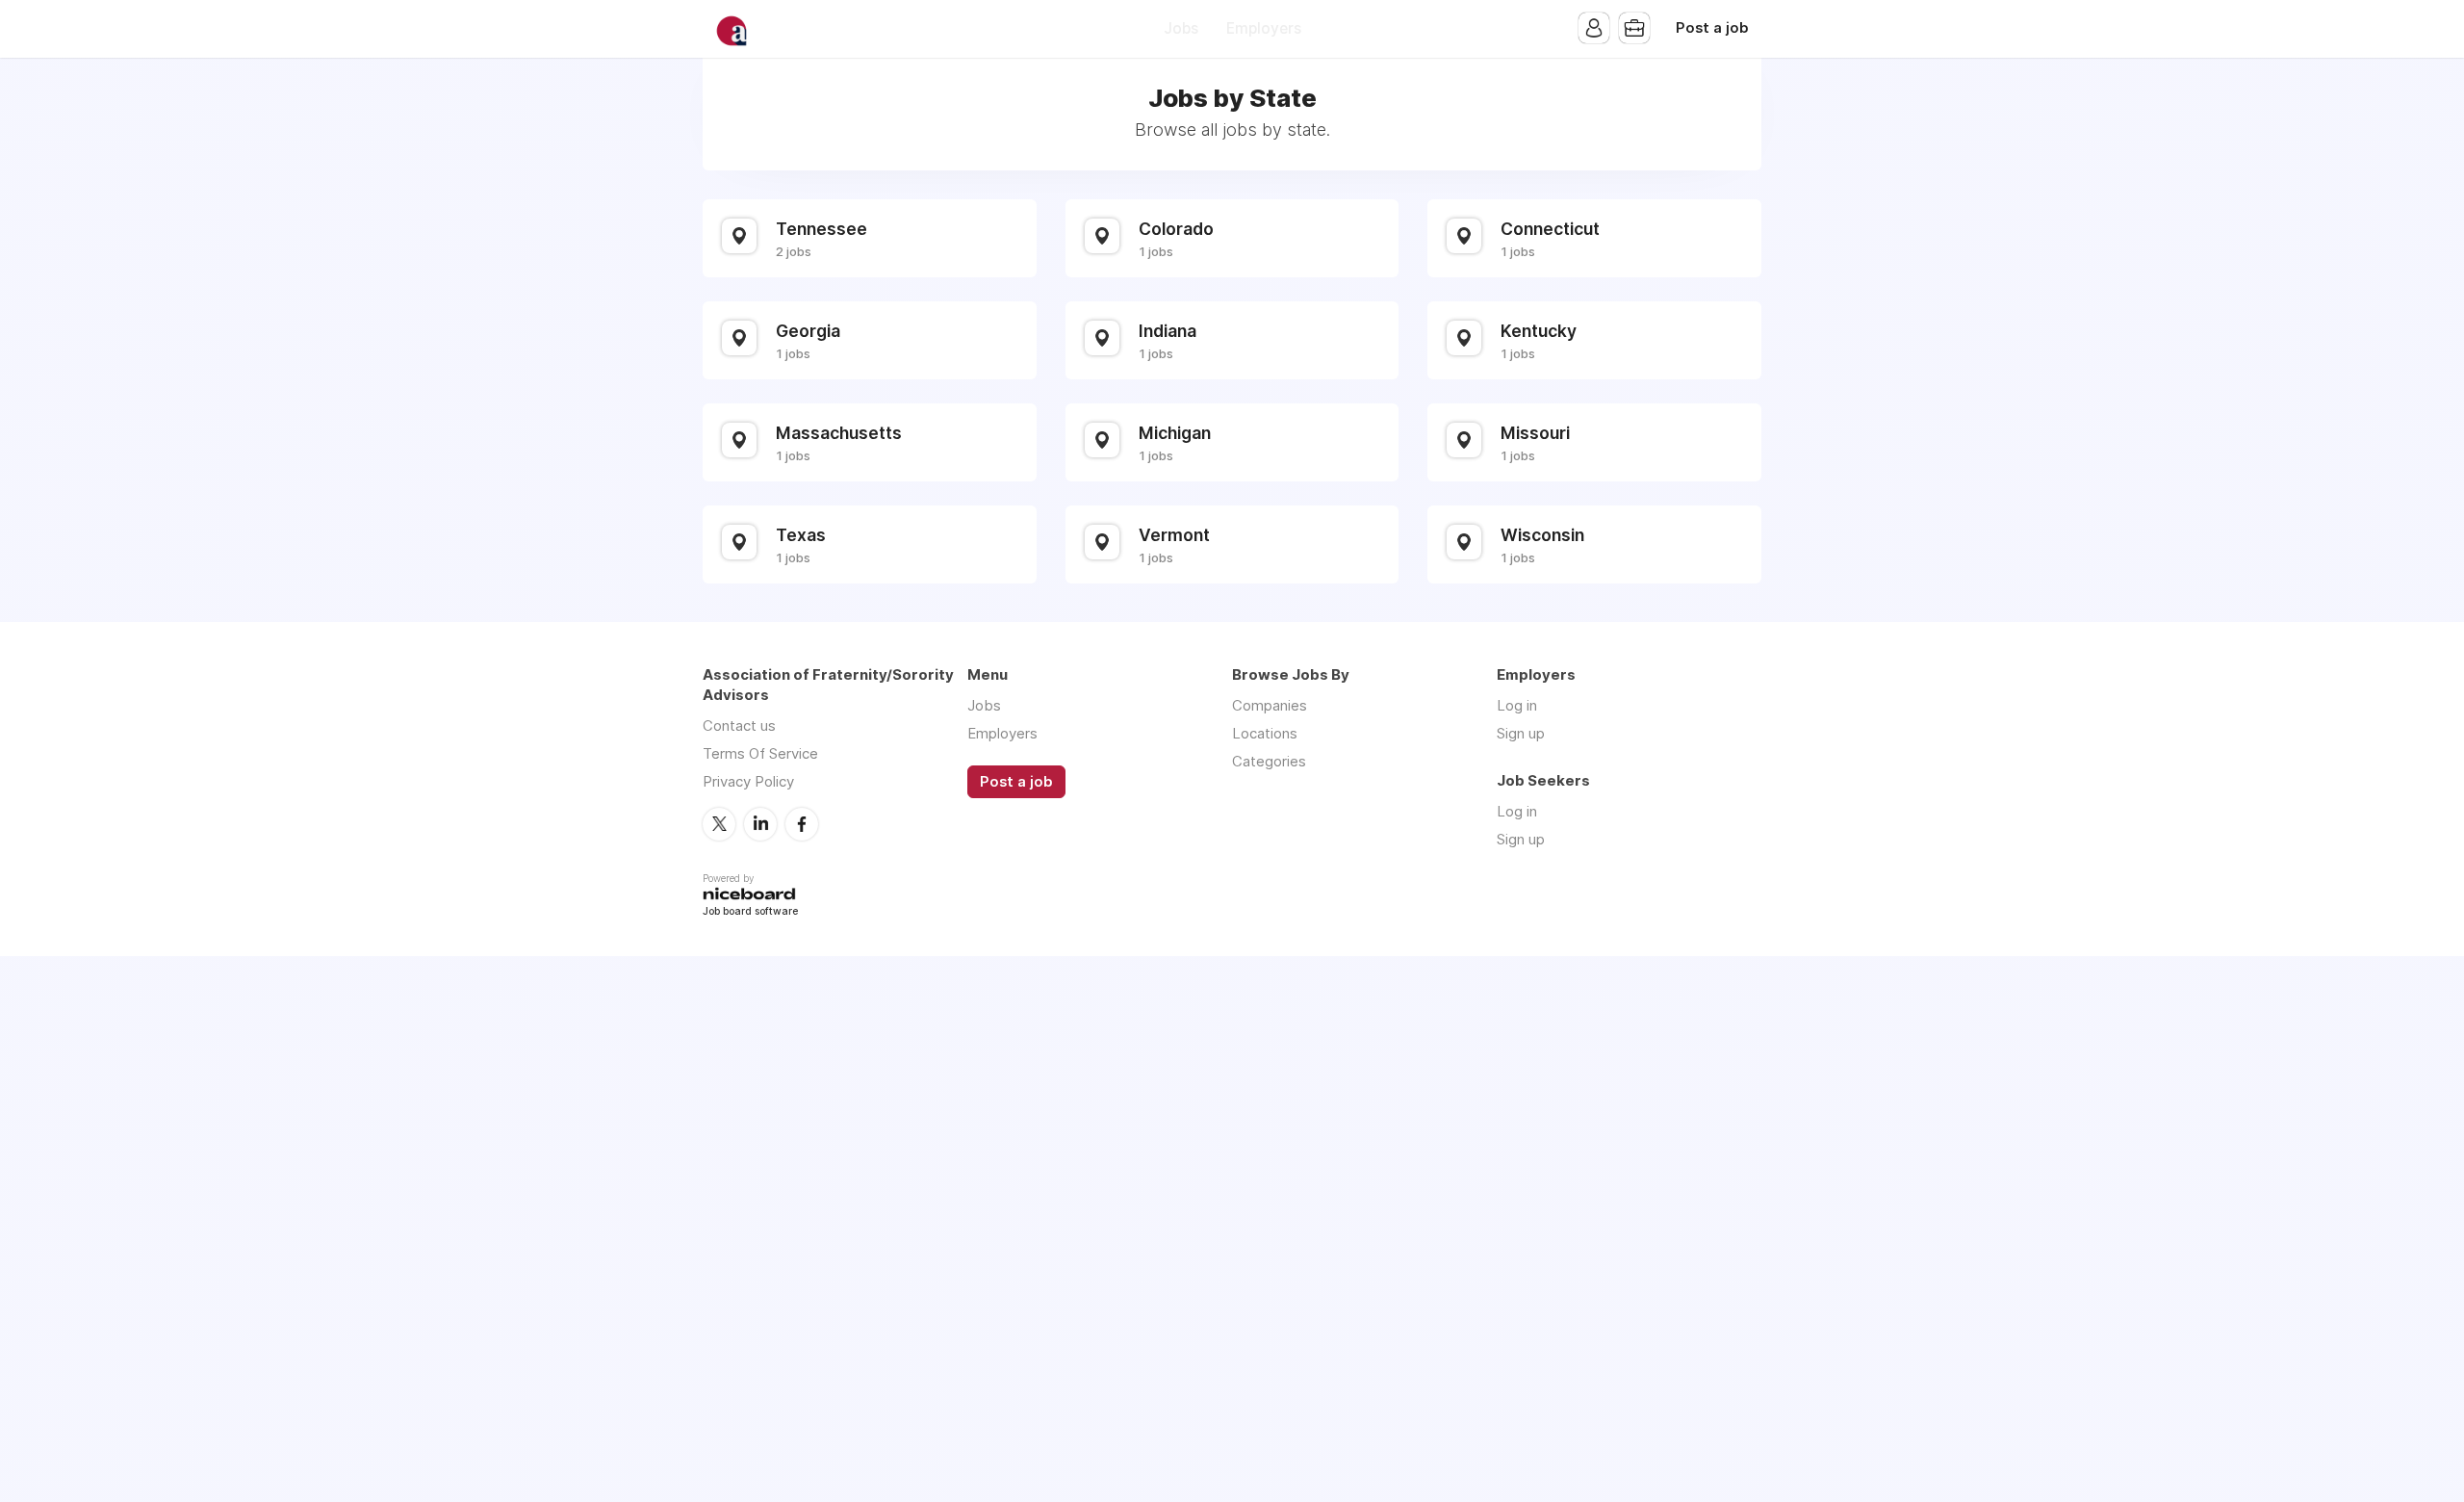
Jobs (1181, 28)
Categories (1269, 761)
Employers (1264, 28)
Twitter (719, 824)
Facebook (802, 824)
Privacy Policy (748, 781)
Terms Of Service (760, 753)
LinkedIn (760, 824)
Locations (1265, 733)
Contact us (739, 725)
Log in (1517, 705)
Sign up (1521, 733)
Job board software (750, 912)
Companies (1270, 705)
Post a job (1712, 28)
